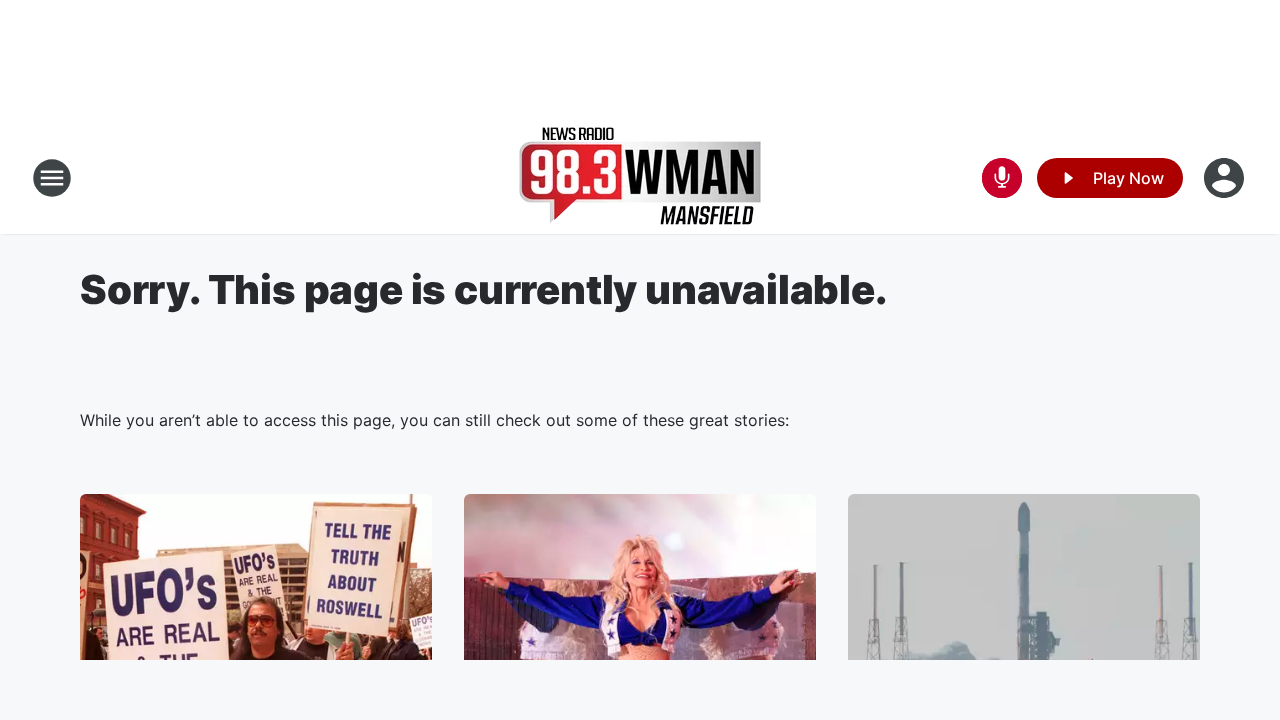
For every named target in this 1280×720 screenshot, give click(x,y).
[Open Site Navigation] (52, 178)
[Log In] (1226, 178)
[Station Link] (640, 178)
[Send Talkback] (1002, 178)
